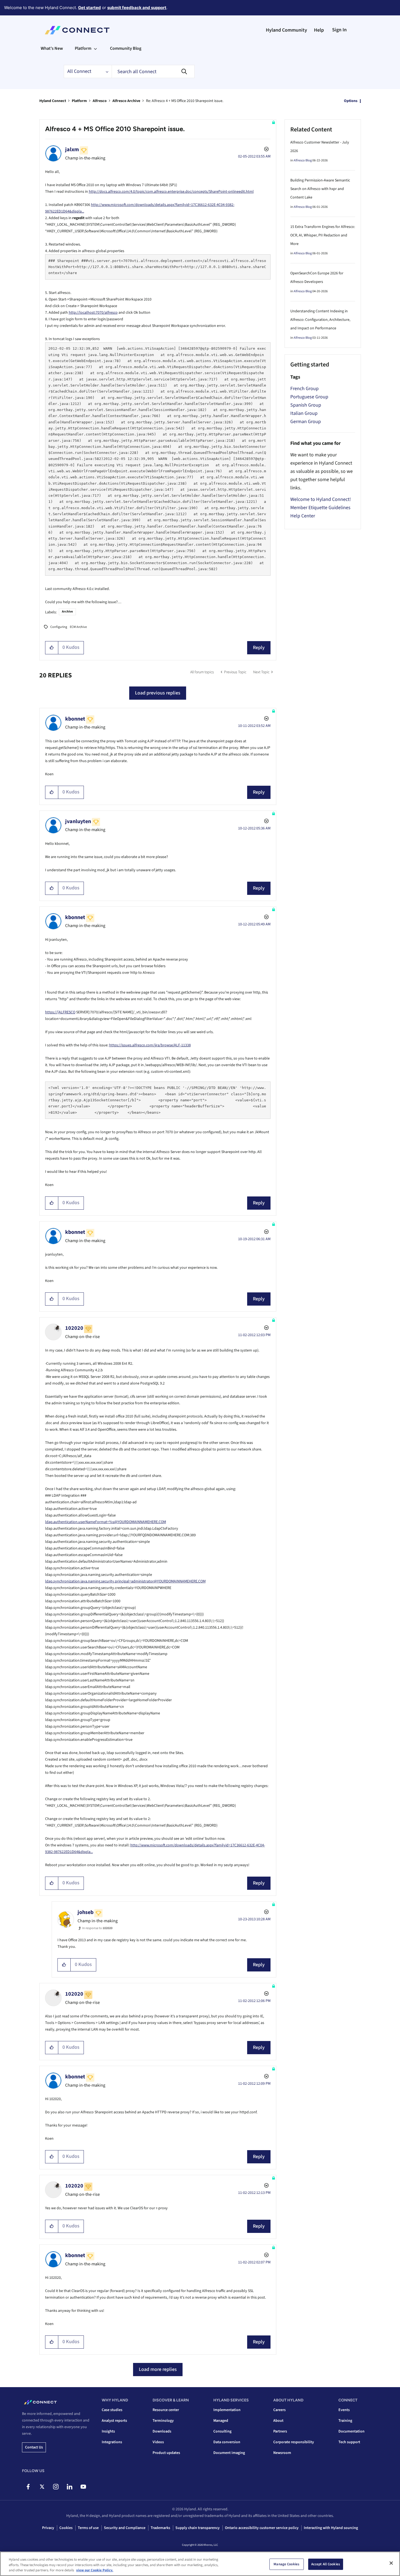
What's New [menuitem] (52, 48)
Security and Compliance (125, 2528)
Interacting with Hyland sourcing (331, 2528)
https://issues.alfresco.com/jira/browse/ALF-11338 (150, 1045)
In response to (97, 1928)
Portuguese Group (309, 397)
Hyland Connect (53, 101)
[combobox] (153, 71)
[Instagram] (56, 2487)
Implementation (227, 2410)
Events (344, 2410)
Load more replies (158, 2369)
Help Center (303, 516)
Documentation (351, 2431)
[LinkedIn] (69, 2487)
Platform (79, 101)
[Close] (391, 2563)
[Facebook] (28, 2487)
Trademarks (160, 2528)
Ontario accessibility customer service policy (262, 2528)
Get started (89, 8)
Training (345, 2421)
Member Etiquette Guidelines (320, 508)
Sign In (339, 30)
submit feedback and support (137, 8)
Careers (279, 2410)
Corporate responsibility (294, 2442)
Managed (221, 2421)
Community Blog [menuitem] (126, 48)
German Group (306, 422)
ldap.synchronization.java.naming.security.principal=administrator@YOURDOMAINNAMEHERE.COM (125, 1581)
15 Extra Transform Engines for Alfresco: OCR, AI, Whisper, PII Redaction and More (323, 235)
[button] (52, 648)
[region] (200, 2564)
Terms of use (88, 2528)
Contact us (34, 2447)
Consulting (222, 2431)
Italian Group (304, 413)
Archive (67, 612)
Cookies (66, 2528)
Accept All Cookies (326, 2564)
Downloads (162, 2431)
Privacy (48, 2528)
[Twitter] (42, 2487)
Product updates (166, 2453)
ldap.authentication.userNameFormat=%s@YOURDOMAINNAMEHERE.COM (106, 1522)
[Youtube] (83, 2487)
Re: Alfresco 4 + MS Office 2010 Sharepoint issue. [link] (185, 101)
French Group (304, 389)
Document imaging (229, 2453)
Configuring (59, 627)
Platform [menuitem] (83, 48)
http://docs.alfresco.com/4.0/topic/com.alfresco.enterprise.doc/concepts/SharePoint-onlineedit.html (171, 192)
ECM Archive (78, 627)
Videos (158, 2442)
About (278, 2421)
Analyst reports (114, 2421)
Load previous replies (158, 693)
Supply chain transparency (198, 2528)
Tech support (349, 2442)
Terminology (163, 2421)
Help (319, 30)
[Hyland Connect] (77, 30)
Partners (280, 2431)
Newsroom (282, 2453)
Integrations (112, 2442)
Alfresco (100, 101)
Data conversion (227, 2442)
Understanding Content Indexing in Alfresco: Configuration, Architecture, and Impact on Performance (320, 320)
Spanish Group (306, 405)
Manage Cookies (286, 2564)
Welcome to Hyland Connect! (321, 499)
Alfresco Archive (126, 101)
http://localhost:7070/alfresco (93, 313)
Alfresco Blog (303, 160)
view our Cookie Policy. (95, 2570)
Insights (108, 2431)
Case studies (112, 2410)
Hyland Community (286, 30)
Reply (259, 648)
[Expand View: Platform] (95, 48)
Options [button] (351, 101)
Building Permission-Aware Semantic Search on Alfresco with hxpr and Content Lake (320, 189)
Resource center (166, 2410)
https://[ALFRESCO (60, 1012)
